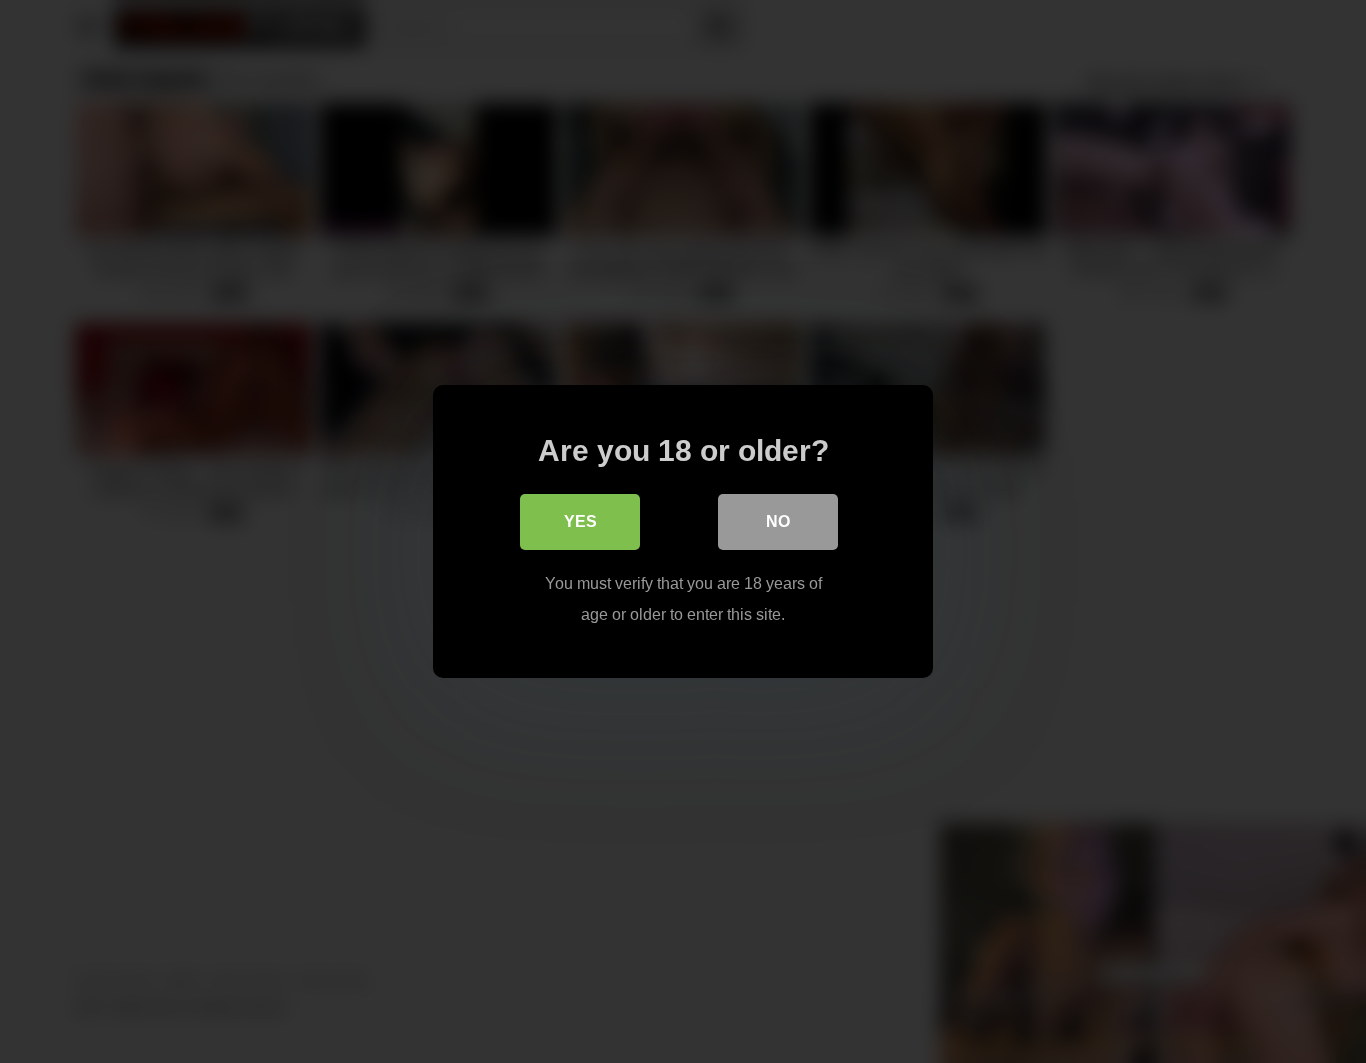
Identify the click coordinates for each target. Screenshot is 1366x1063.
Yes (580, 521)
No (778, 521)
